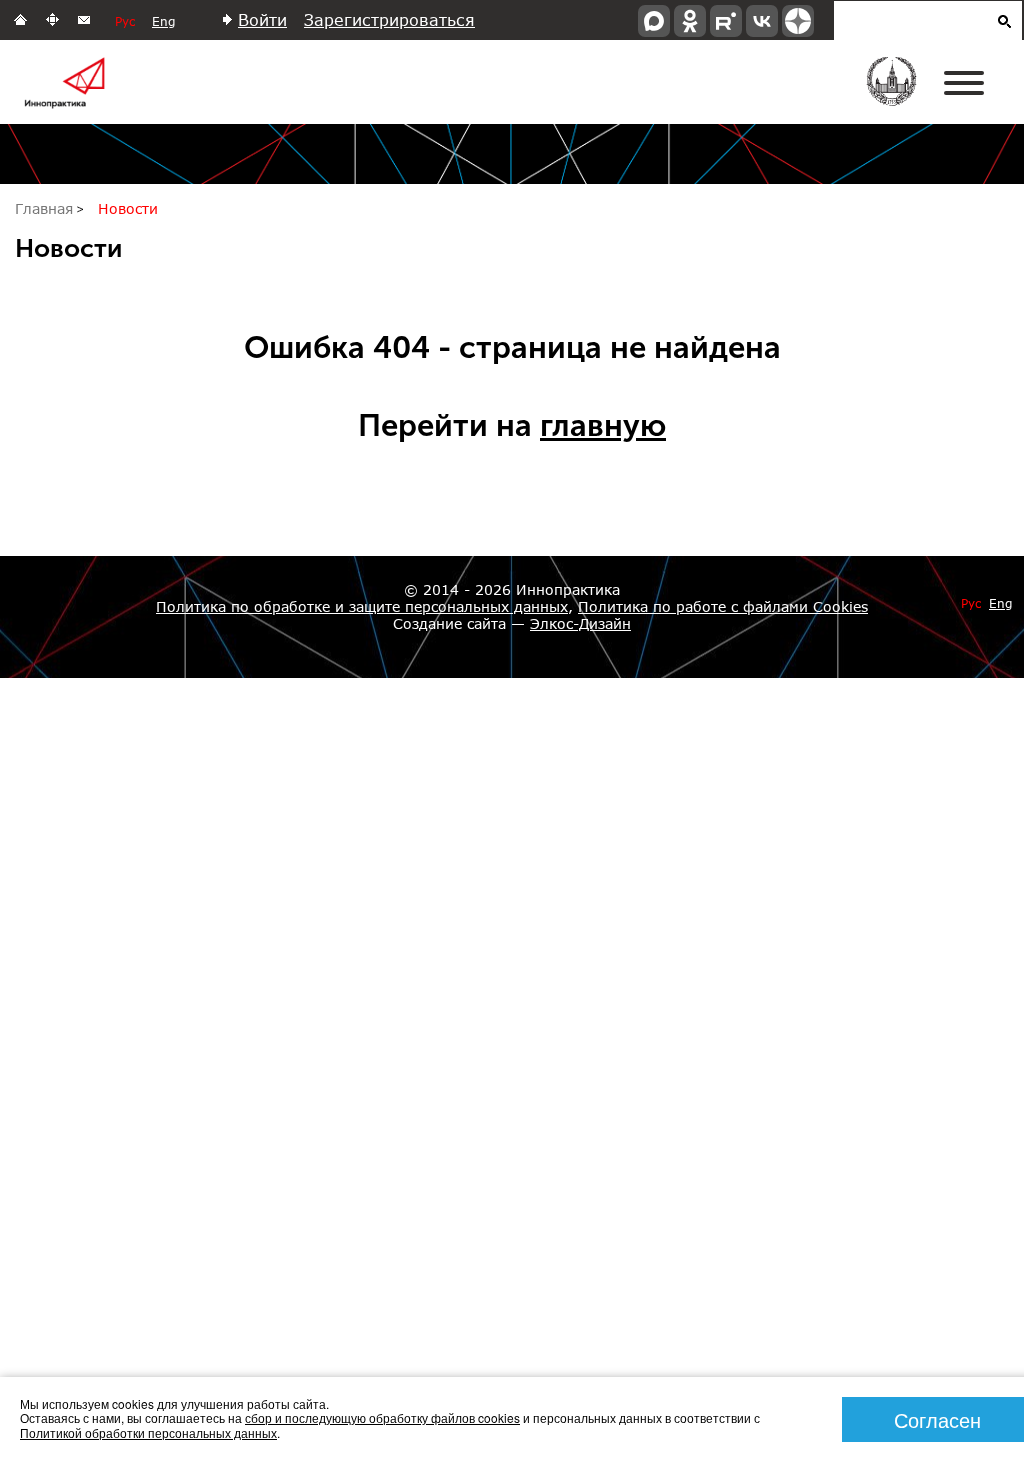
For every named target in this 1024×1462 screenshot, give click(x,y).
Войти (262, 19)
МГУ (904, 95)
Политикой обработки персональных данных (148, 1432)
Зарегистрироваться (389, 19)
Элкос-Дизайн (580, 623)
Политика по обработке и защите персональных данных (362, 606)
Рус (125, 21)
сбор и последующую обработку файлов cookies (382, 1417)
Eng (163, 21)
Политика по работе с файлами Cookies (723, 606)
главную (603, 425)
